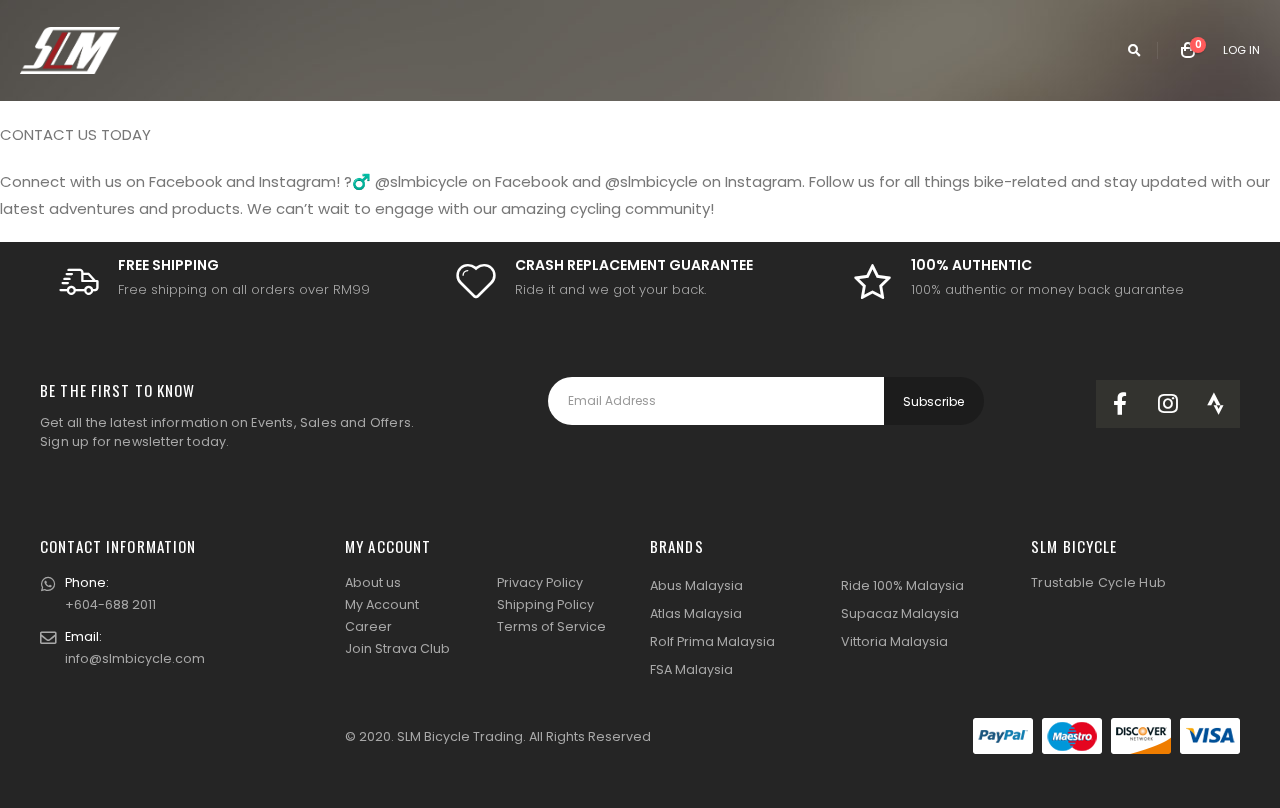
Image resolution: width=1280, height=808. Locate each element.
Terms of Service (551, 626)
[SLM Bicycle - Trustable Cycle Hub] (70, 50)
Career (368, 626)
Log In (1241, 50)
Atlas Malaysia (696, 613)
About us (373, 582)
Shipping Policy (545, 604)
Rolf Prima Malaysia (712, 641)
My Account (382, 604)
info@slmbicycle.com (135, 658)
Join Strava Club (397, 648)
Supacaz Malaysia (900, 613)
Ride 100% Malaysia (902, 585)
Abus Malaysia (696, 585)
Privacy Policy (540, 582)
